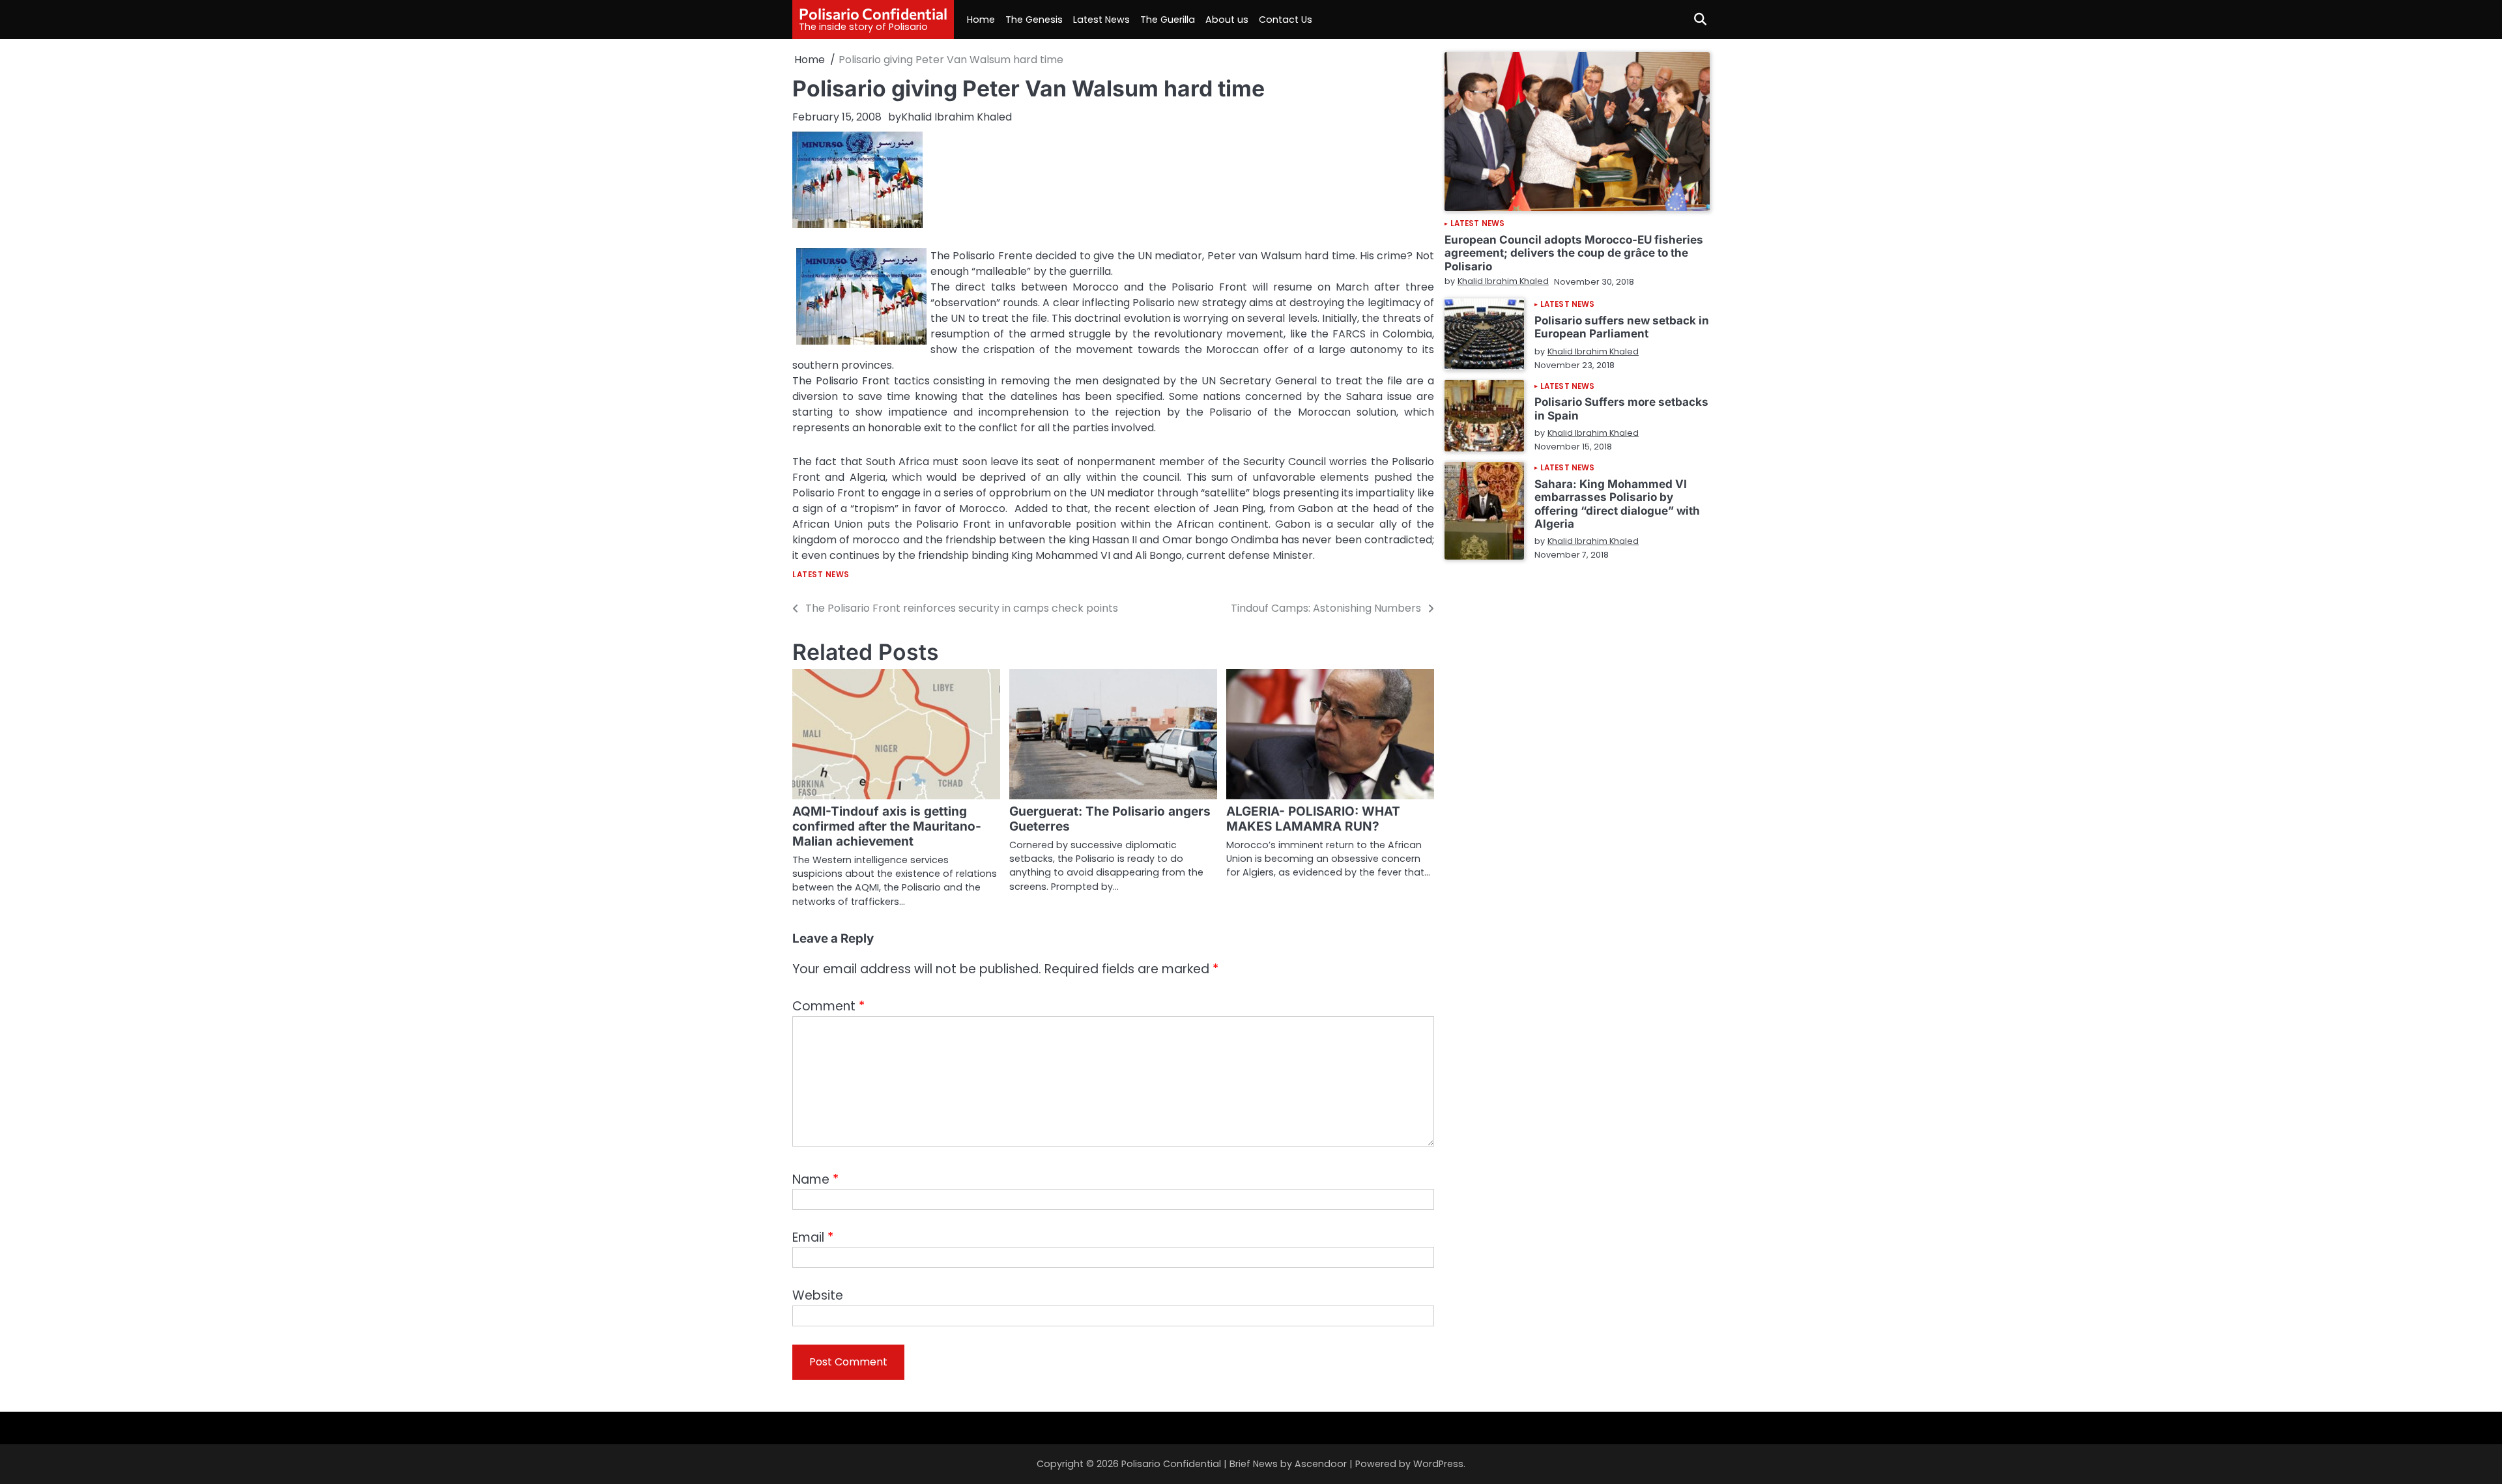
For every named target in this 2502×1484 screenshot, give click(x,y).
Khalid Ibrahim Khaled (956, 117)
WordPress (1438, 1464)
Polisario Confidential (873, 14)
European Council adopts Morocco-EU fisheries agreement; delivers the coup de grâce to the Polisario (1574, 253)
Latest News (1101, 20)
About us (1227, 20)
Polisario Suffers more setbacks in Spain (1621, 408)
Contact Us (1286, 20)
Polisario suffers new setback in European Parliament (1622, 327)
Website (818, 1295)
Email (813, 1237)
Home (981, 20)
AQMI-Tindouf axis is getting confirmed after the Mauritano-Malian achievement (887, 826)
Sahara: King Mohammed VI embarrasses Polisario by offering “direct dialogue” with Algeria (1617, 503)
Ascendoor (1321, 1464)
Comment (828, 1006)
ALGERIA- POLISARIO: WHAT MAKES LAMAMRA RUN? (1313, 819)
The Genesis (1034, 20)
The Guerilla (1168, 20)
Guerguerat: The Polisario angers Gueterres (1110, 819)
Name (815, 1179)
